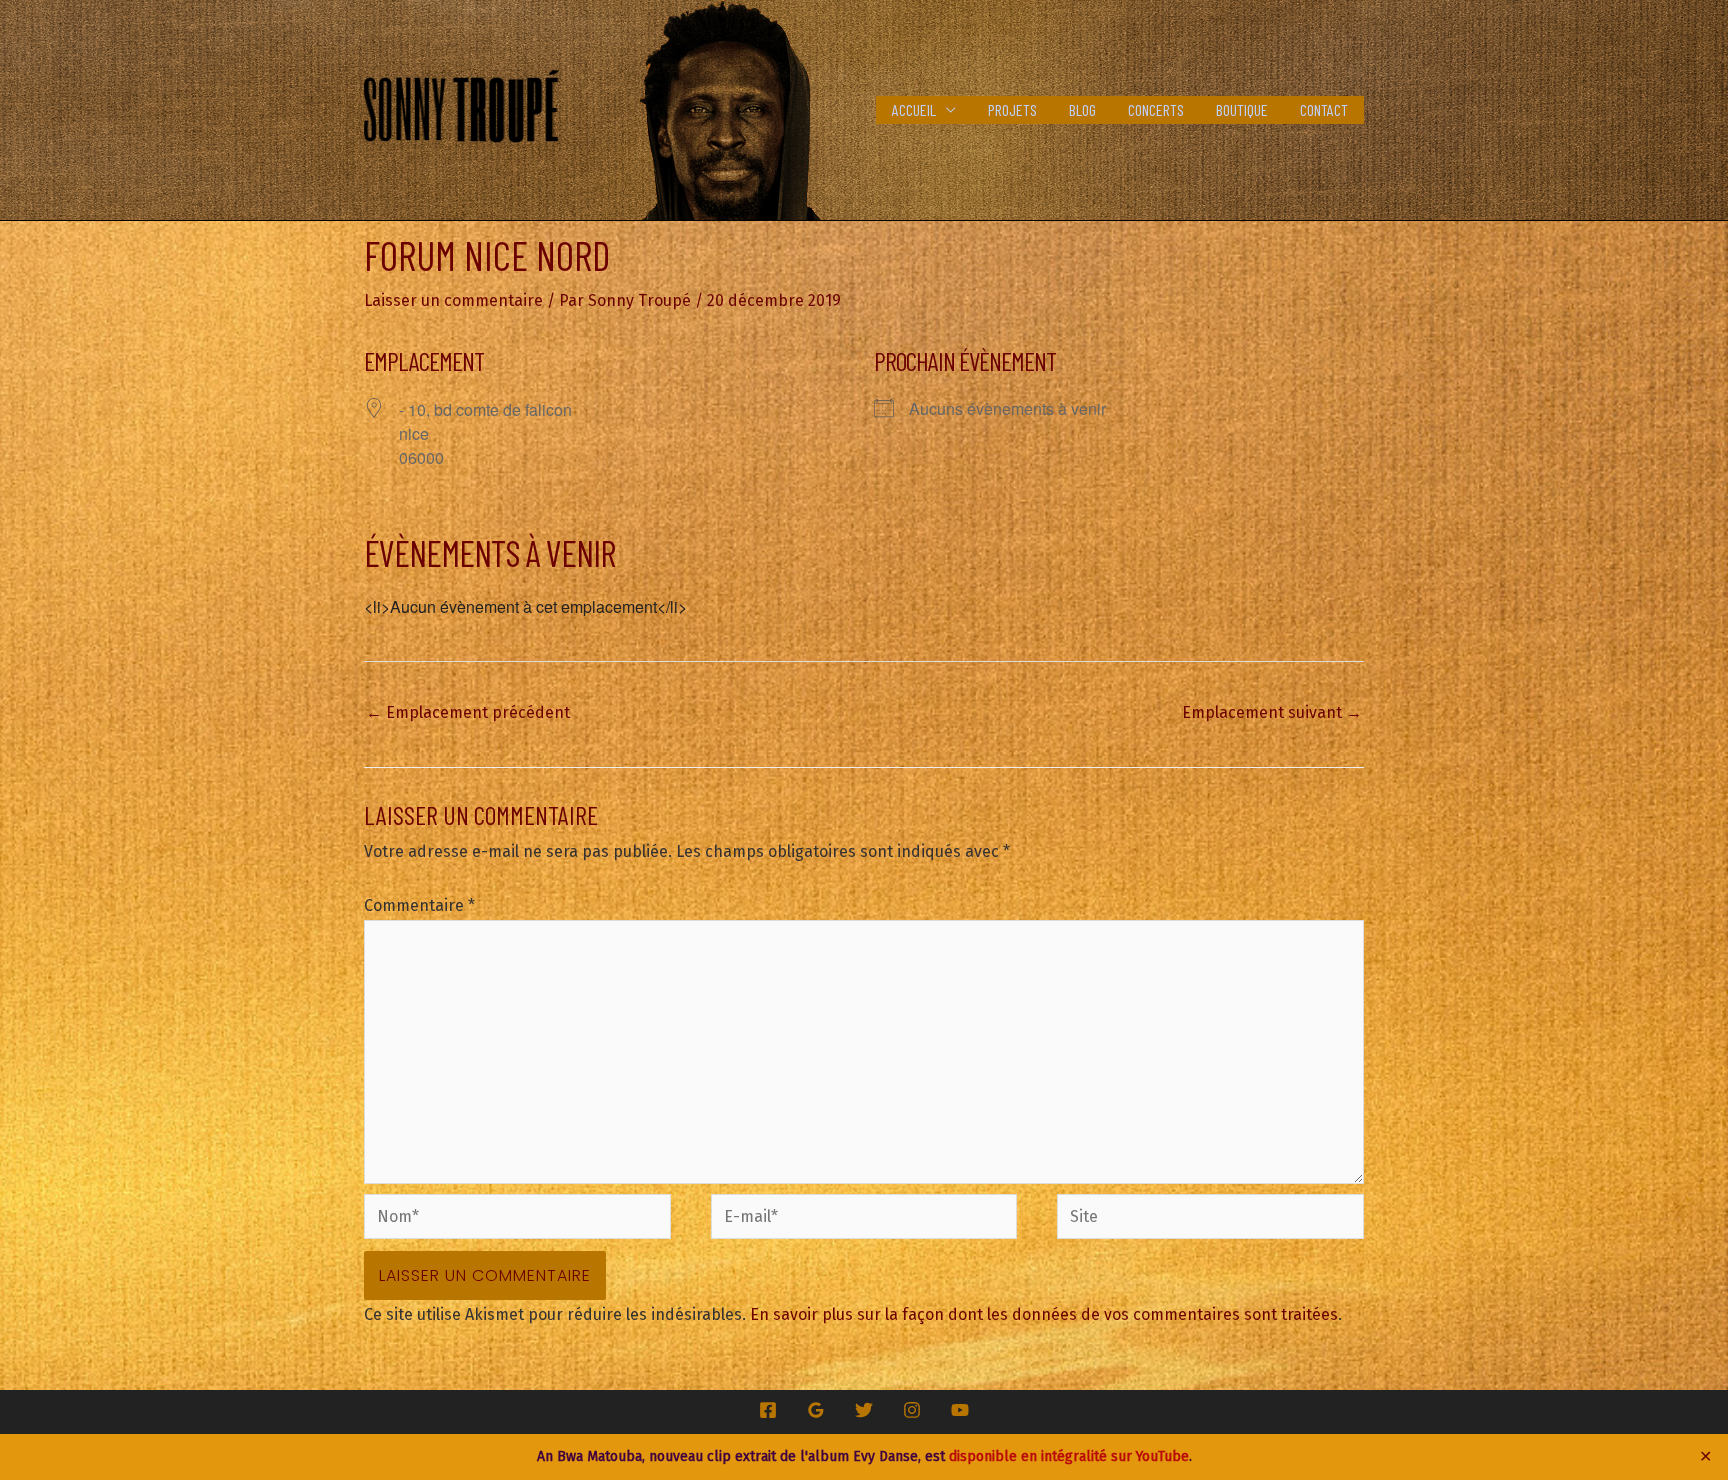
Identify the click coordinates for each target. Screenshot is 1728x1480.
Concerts (1156, 109)
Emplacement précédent (468, 712)
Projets (1012, 109)
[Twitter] (864, 1410)
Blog (1082, 109)
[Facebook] (768, 1410)
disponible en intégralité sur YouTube (1069, 1456)
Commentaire (419, 905)
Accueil (914, 109)
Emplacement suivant (1272, 712)
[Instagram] (912, 1410)
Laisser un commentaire (453, 300)
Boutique (1242, 109)
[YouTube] (960, 1410)
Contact (1324, 109)
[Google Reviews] (816, 1410)
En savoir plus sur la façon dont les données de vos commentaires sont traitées (1044, 1314)
